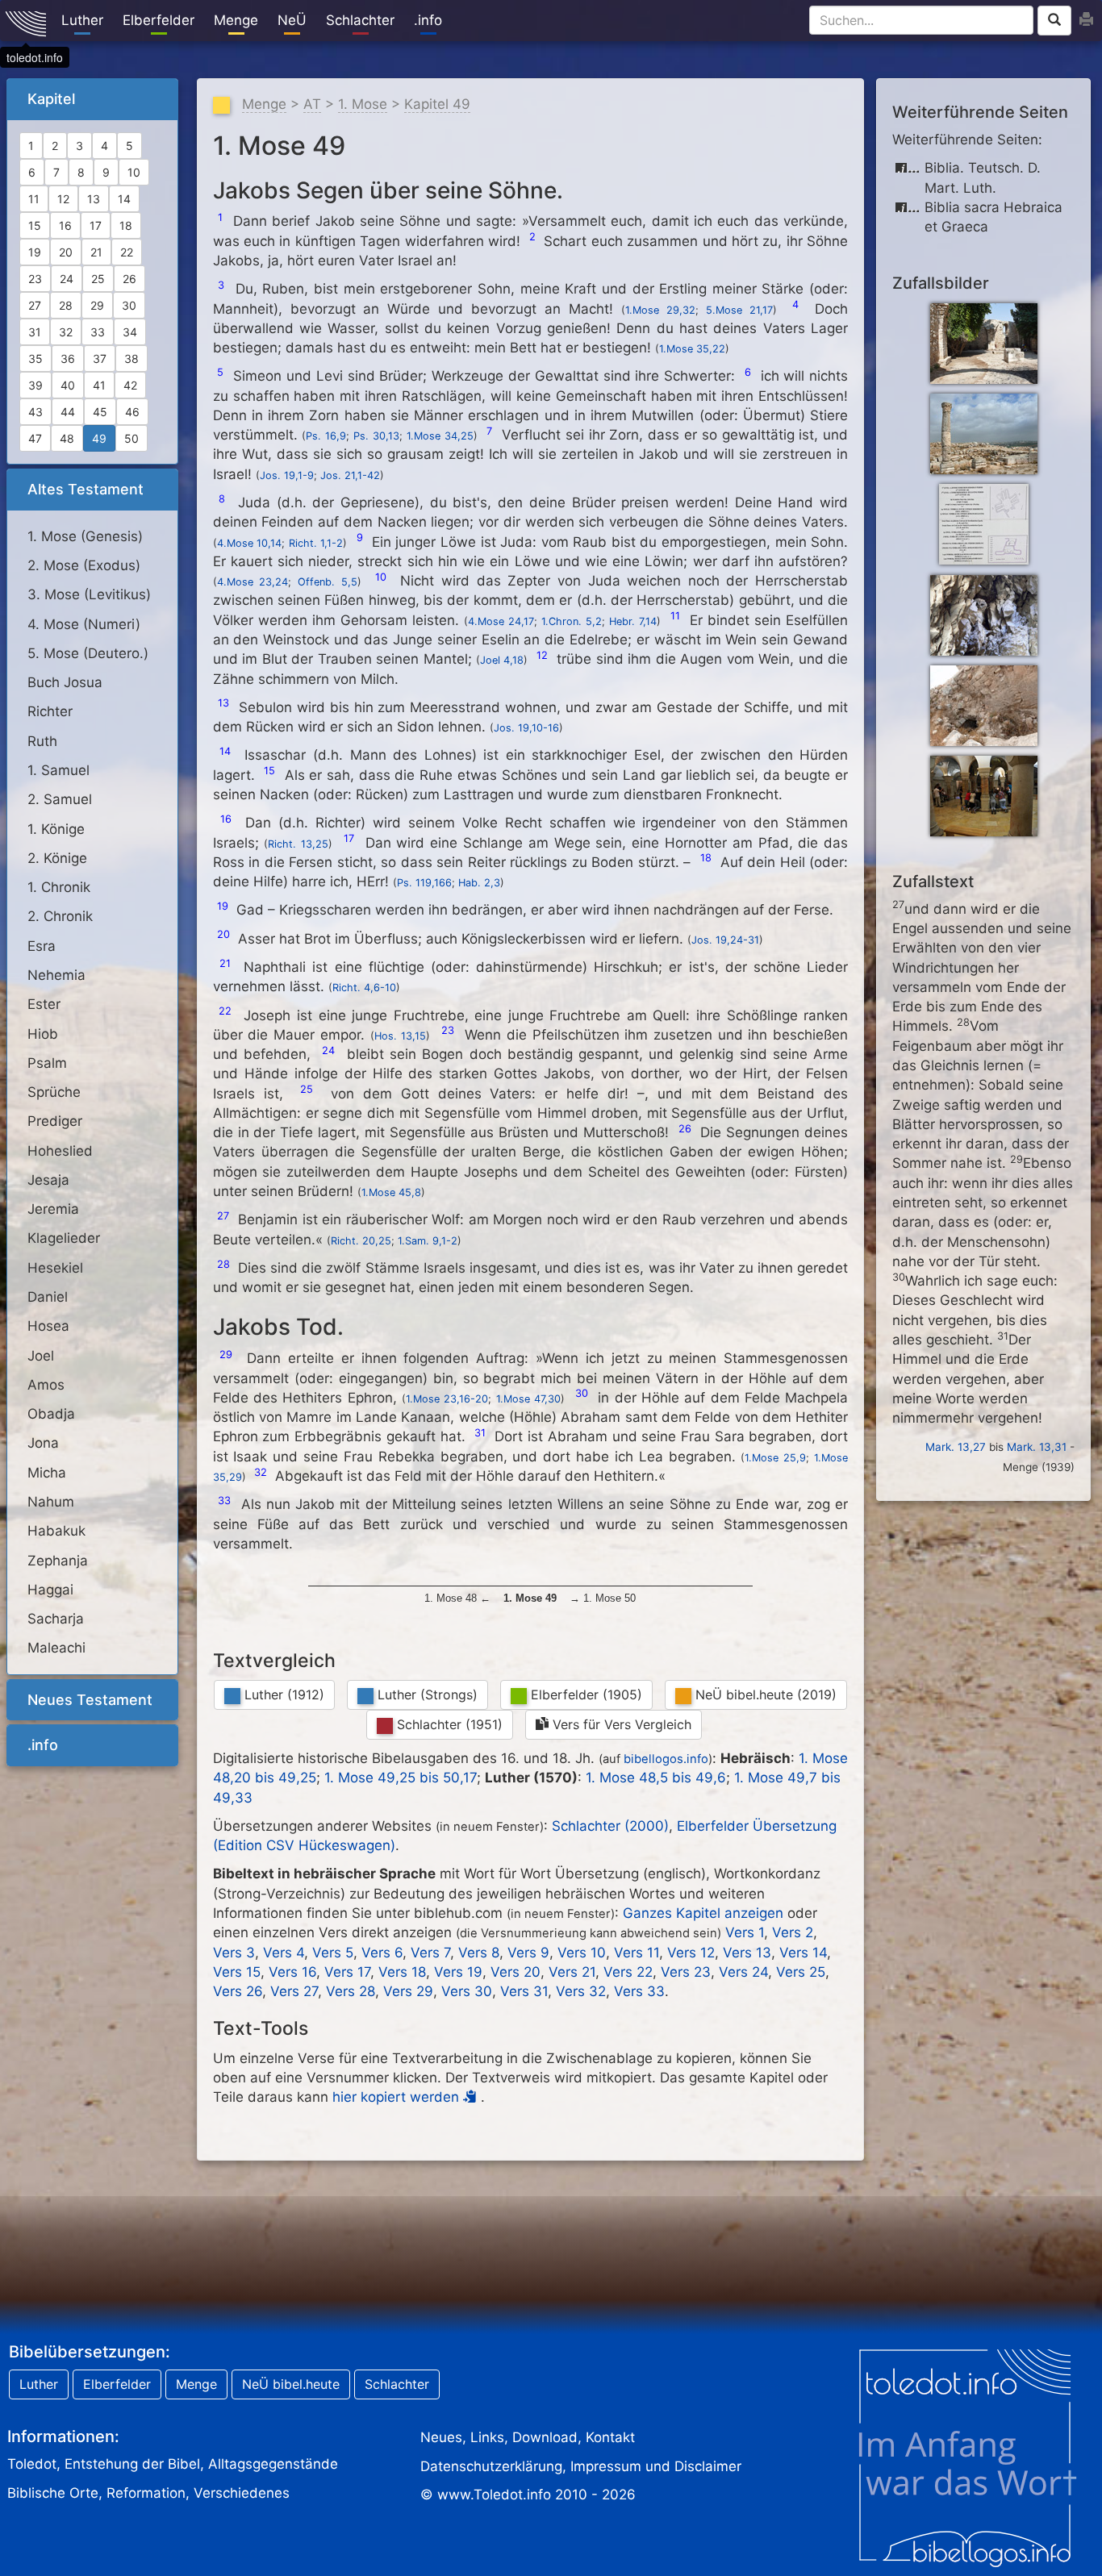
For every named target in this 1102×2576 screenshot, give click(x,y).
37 (100, 358)
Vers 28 (351, 1991)
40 (68, 385)
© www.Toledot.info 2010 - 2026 (528, 2495)
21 (96, 252)
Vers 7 (430, 1953)
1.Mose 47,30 (528, 1399)
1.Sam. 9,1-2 (428, 1241)
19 (35, 252)
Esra (42, 946)
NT (90, 1700)
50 (131, 438)
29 (97, 305)
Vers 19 (458, 1972)
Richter (50, 711)
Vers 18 (402, 1972)
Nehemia (56, 975)
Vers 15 (237, 1972)
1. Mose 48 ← (459, 1598)
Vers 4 (284, 1953)
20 (66, 252)
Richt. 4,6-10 (364, 988)
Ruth (42, 741)
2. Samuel (60, 799)
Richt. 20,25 (361, 1241)
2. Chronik (60, 916)
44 (68, 412)
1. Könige (56, 829)
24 (67, 279)
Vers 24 (743, 1972)
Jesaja (48, 1180)
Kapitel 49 (437, 104)
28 (66, 305)
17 (96, 225)
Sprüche (54, 1092)
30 (129, 305)
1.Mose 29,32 (660, 310)
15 (35, 225)
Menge (264, 104)
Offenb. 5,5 (328, 582)
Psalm (47, 1063)
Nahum (51, 1502)
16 (65, 225)
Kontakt (610, 2437)
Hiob (43, 1034)
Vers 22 (628, 1972)
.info (43, 1745)
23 (35, 279)
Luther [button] (39, 2384)
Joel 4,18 (502, 660)
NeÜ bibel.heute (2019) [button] (764, 1694)
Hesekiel (55, 1268)
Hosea (48, 1326)
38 (131, 358)
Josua (65, 682)
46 (132, 412)
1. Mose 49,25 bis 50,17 (401, 1778)
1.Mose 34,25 (440, 436)
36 (68, 358)
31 (35, 332)
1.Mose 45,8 (391, 1192)
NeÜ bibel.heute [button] (291, 2384)
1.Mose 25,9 (775, 1458)
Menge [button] (196, 2384)
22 (127, 252)
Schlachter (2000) (610, 1826)
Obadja (51, 1414)
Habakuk (56, 1531)
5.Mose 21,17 (739, 310)
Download (545, 2437)
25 (98, 279)
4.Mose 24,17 (501, 621)
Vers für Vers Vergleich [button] (620, 1724)
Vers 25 (801, 1972)
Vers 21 (572, 1972)
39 (35, 385)
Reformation (146, 2493)
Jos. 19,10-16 (526, 728)
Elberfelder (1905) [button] (584, 1694)
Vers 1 (745, 1932)
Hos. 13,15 (401, 1036)
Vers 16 (292, 1972)
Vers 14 (803, 1953)
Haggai (50, 1590)
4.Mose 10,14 (250, 543)
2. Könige (57, 858)
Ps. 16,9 (326, 436)
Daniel (48, 1297)
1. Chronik (59, 887)
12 (63, 199)
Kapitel (51, 99)
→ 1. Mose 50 (601, 1598)
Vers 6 (382, 1953)
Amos (46, 1385)
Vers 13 (747, 1953)
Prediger (55, 1121)
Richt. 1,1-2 (316, 543)
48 (67, 438)
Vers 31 (524, 1991)
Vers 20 (516, 1972)
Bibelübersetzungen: (90, 2352)
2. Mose (84, 565)
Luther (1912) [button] (282, 1694)
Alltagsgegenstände (273, 2464)
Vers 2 (793, 1932)
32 (66, 332)
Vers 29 (408, 1991)
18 (126, 225)
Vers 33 (639, 1991)
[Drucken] (1086, 20)
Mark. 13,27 (956, 1447)
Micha (47, 1473)
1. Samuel (58, 770)
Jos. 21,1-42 (350, 475)
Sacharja (56, 1619)
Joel (41, 1356)
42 (130, 385)
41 (99, 385)
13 (94, 199)
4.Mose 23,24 (253, 582)
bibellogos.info (666, 1759)
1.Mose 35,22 (692, 349)
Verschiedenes (242, 2493)
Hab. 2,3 (479, 883)
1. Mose (85, 536)
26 (129, 279)
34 (130, 332)
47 (35, 438)
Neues (441, 2437)
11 (34, 199)
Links (487, 2437)
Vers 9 (528, 1953)
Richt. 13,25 (298, 844)
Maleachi (56, 1648)
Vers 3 (234, 1953)
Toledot (32, 2464)
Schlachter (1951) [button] (448, 1724)
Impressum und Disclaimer (656, 2466)
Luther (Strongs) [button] (426, 1694)
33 (98, 332)
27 (35, 305)
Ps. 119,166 (424, 883)
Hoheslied (60, 1151)
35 (35, 358)
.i (428, 20)
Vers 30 (467, 1991)
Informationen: (63, 2436)
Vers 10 (582, 1953)
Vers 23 (686, 1972)
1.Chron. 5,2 (572, 621)
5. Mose (88, 653)
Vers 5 (333, 1953)
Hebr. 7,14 (633, 621)
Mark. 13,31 (1037, 1447)
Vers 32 (581, 1991)
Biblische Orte (53, 2493)
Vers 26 (238, 1991)
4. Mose (84, 624)
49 (99, 438)
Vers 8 (479, 1953)
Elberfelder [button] (117, 2384)
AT (86, 489)
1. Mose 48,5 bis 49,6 (656, 1778)
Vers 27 (294, 1991)
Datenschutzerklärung (491, 2466)
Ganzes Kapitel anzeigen (703, 1913)
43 (35, 412)
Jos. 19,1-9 (287, 475)
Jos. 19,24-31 (725, 940)
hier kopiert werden (398, 2097)
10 (134, 172)
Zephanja (58, 1561)
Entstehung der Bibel (132, 2464)
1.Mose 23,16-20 (447, 1399)
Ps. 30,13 (376, 436)
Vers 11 (637, 1953)
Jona (43, 1443)
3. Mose (89, 594)
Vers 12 (691, 1953)
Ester (44, 1004)
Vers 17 (347, 1972)
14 (124, 199)
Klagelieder (64, 1238)
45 (100, 412)
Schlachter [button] (397, 2384)
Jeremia (53, 1209)
